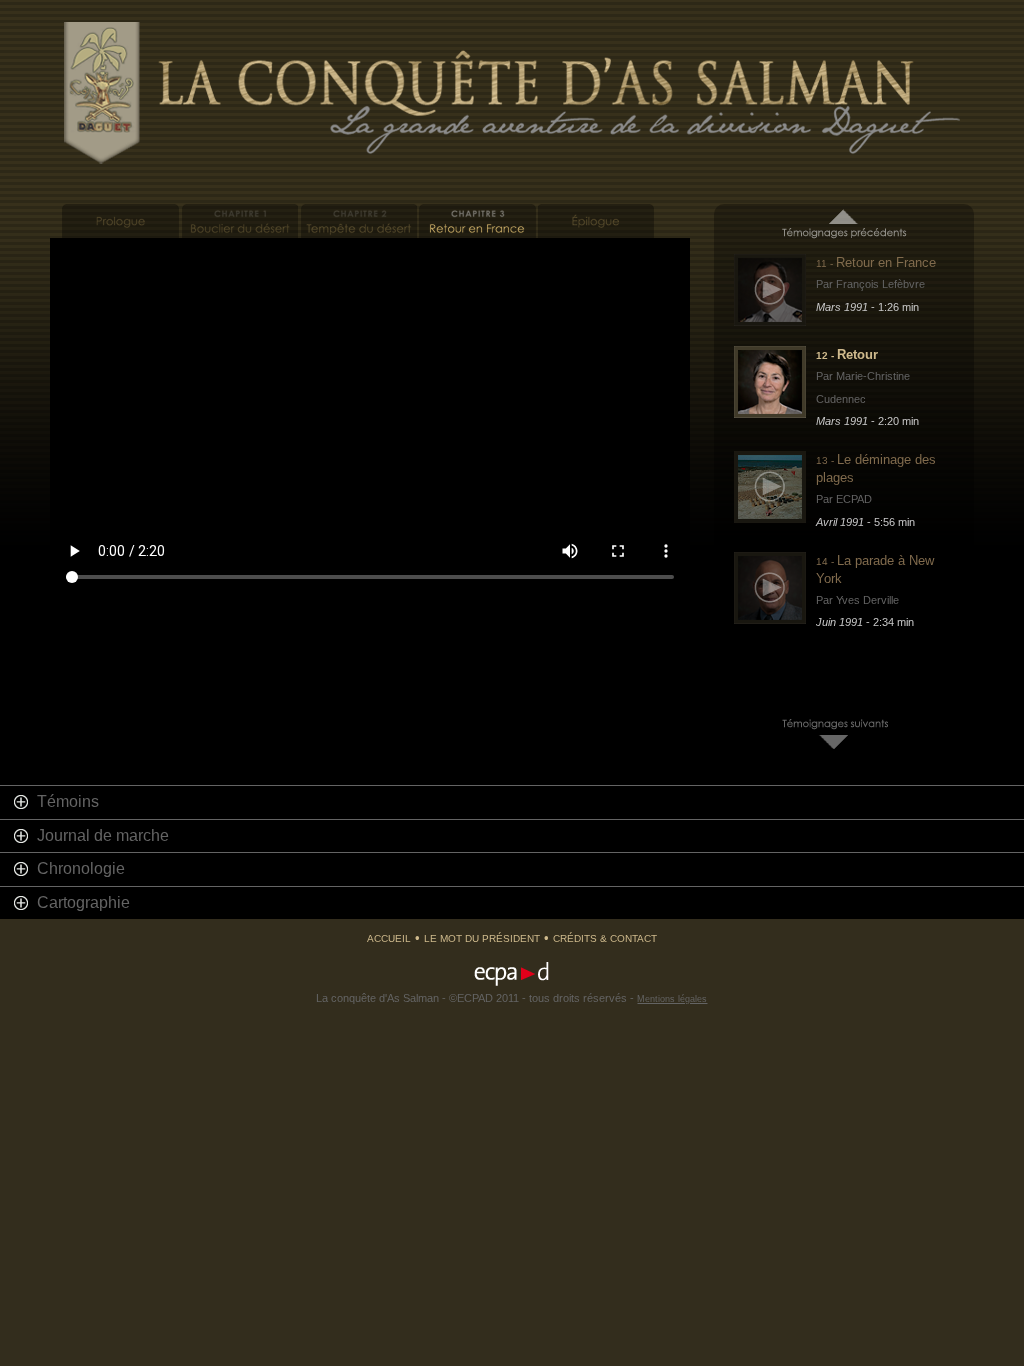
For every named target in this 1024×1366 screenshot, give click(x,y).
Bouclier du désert (239, 221)
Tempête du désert (358, 221)
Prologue (120, 221)
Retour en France (477, 221)
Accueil (389, 938)
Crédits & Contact (605, 938)
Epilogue (596, 221)
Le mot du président (482, 938)
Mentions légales (672, 999)
